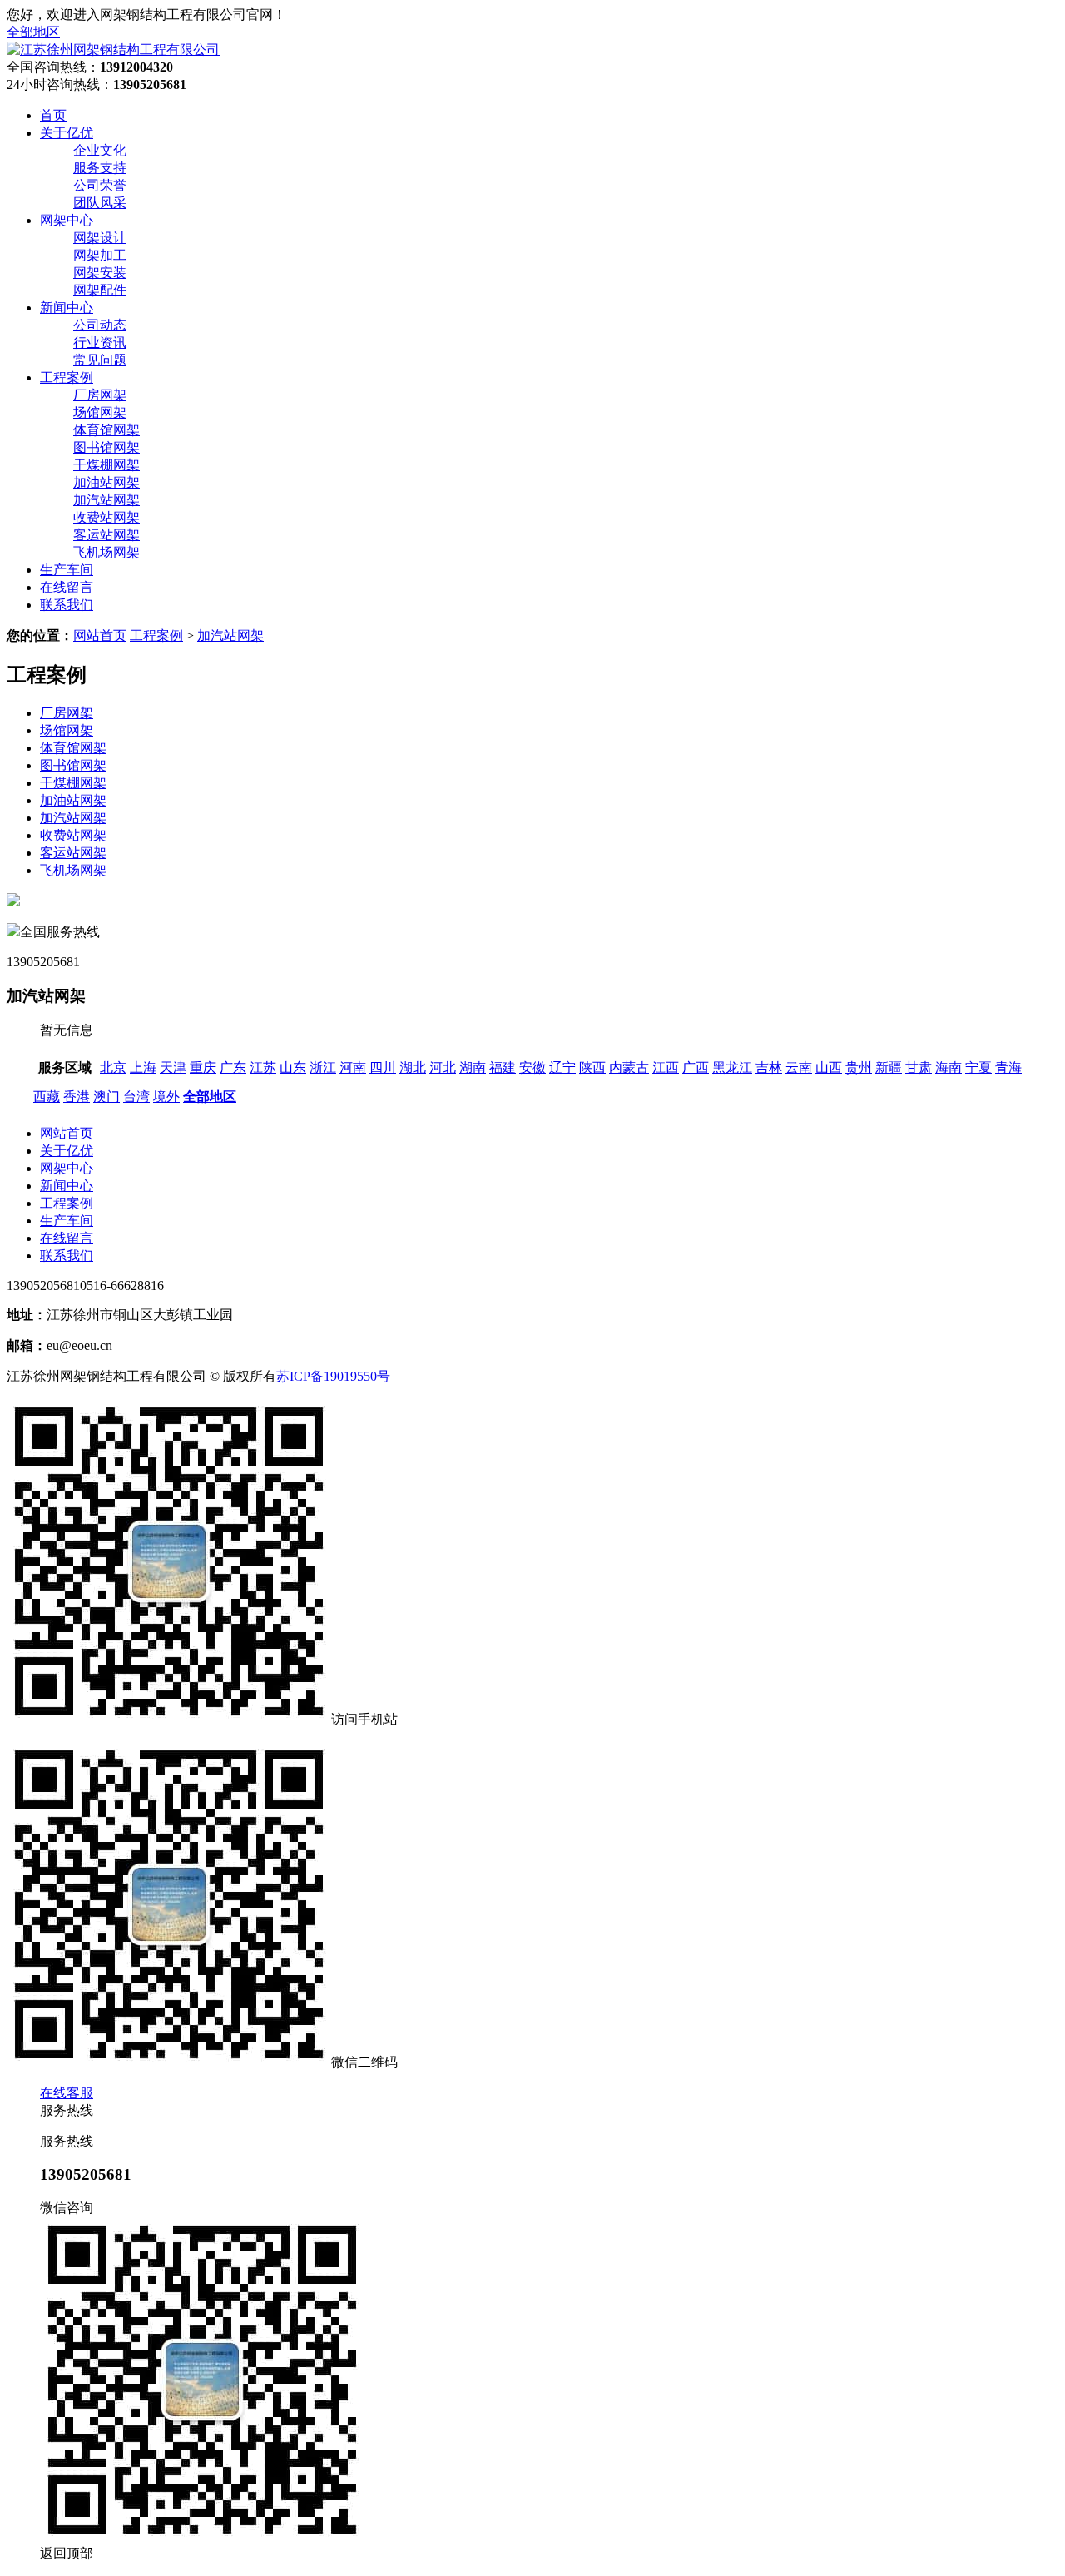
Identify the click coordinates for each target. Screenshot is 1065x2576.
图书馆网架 (106, 447)
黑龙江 (732, 1067)
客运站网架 (106, 535)
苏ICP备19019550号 (333, 1376)
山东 (293, 1067)
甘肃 (919, 1067)
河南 (353, 1067)
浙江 (323, 1067)
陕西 (592, 1067)
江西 (666, 1067)
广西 (696, 1067)
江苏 (263, 1067)
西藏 (47, 1097)
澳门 (106, 1097)
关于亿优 (67, 1151)
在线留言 (67, 1238)
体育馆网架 (106, 430)
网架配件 (100, 290)
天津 (173, 1067)
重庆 (203, 1067)
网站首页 (100, 635)
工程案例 (156, 635)
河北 (443, 1067)
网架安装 (100, 273)
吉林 (769, 1067)
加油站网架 (106, 482)
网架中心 (67, 1168)
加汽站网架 (106, 500)
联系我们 (67, 1256)
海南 (949, 1067)
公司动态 (100, 325)
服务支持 (100, 168)
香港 (77, 1097)
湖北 (413, 1067)
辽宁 (562, 1067)
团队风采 (100, 203)
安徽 (532, 1067)
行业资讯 (100, 342)
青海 (1008, 1067)
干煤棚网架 (106, 465)
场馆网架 (100, 412)
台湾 (136, 1097)
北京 (113, 1067)
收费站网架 (106, 517)
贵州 (859, 1067)
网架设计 (100, 238)
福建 (503, 1067)
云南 (799, 1067)
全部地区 (33, 32)
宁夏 (978, 1067)
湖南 (473, 1067)
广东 (233, 1067)
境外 (166, 1097)
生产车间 (67, 1221)
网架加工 (100, 255)
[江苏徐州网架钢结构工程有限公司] (113, 50)
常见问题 (100, 360)
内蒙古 (629, 1067)
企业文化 (100, 150)
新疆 (889, 1067)
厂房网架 (100, 395)
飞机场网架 (106, 552)
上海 (143, 1067)
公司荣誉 (100, 185)
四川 (383, 1067)
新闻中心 (67, 1186)
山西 (829, 1067)
